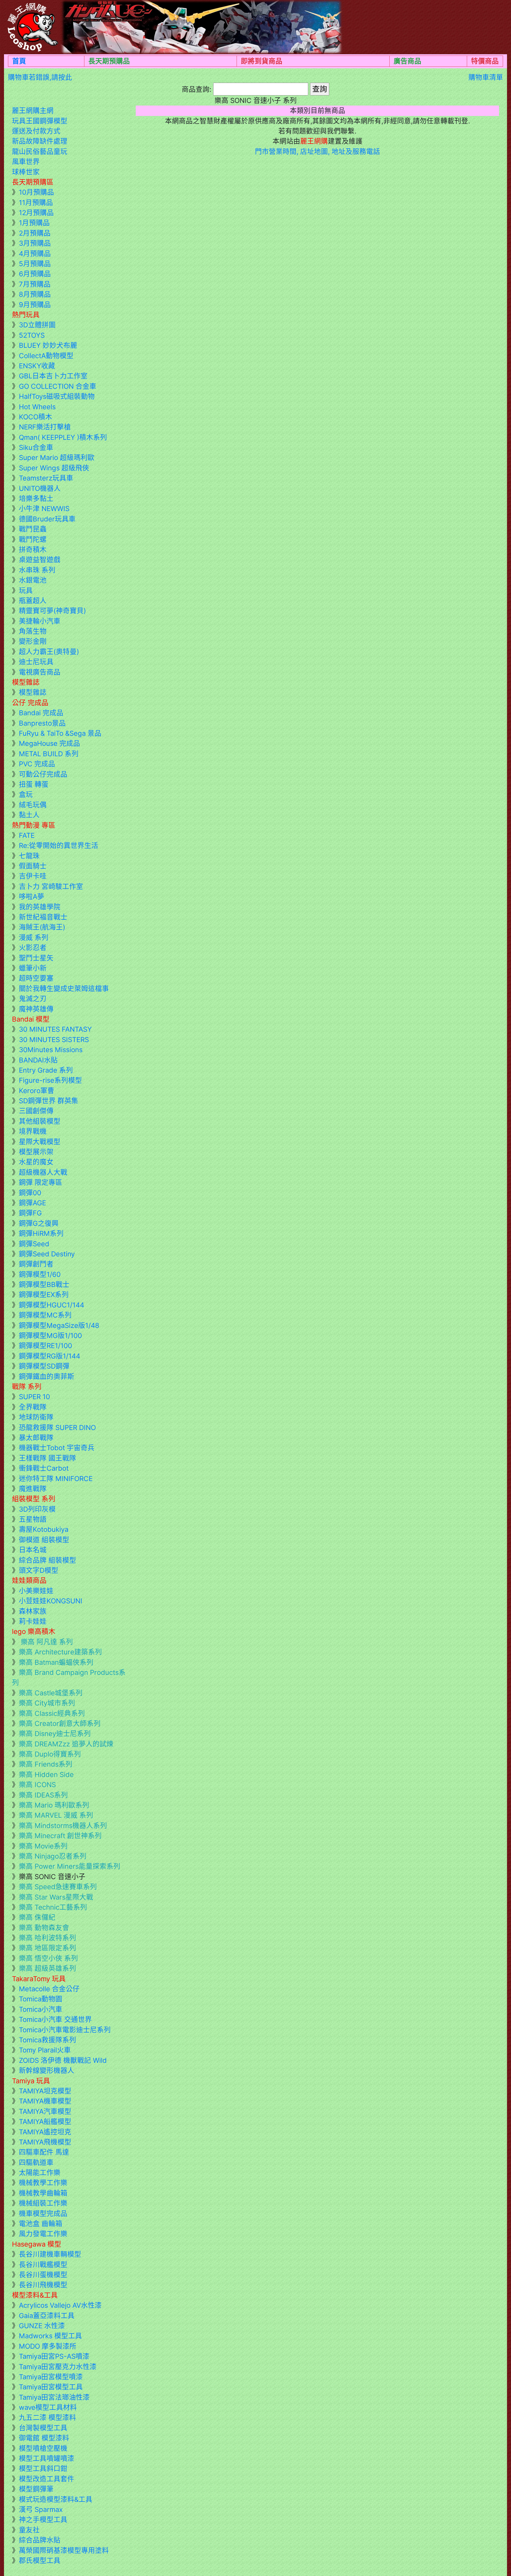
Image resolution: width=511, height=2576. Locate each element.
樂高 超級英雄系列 (48, 1968)
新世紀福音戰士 (43, 917)
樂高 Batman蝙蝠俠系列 (56, 1662)
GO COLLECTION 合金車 (58, 386)
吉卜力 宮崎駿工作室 (51, 886)
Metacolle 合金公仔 (49, 1989)
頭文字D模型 (39, 1570)
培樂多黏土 (36, 498)
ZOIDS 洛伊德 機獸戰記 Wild (63, 2060)
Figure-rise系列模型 (50, 1080)
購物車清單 (486, 77)
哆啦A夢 (32, 896)
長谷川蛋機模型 (43, 2275)
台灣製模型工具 (43, 2428)
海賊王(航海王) (42, 927)
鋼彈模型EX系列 (44, 1295)
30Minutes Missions (51, 1050)
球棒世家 (26, 172)
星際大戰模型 (40, 1142)
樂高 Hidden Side (46, 1774)
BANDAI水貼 (38, 1060)
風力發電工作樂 (43, 2234)
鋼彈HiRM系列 (41, 1233)
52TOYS (32, 335)
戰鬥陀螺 (33, 539)
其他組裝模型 (40, 1121)
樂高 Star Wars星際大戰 (56, 1897)
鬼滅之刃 (33, 999)
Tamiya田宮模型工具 (51, 2387)
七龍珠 (29, 856)
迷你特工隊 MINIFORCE (56, 1479)
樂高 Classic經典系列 (52, 1713)
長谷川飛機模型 (43, 2285)
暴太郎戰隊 (36, 1438)
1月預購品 (34, 223)
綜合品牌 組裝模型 (48, 1560)
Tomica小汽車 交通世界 (55, 2019)
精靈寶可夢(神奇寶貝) (52, 611)
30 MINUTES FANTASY (55, 1029)
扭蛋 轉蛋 (34, 784)
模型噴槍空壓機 (43, 2448)
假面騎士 (33, 866)
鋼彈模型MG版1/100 (50, 1335)
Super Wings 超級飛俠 (54, 468)
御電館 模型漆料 (44, 2438)
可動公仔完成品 (43, 774)
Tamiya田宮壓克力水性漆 (58, 2367)
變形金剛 (33, 641)
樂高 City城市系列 (47, 1703)
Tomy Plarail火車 (45, 2050)
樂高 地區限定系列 (48, 1948)
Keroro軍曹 (37, 1091)
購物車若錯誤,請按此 (40, 77)
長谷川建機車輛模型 (50, 2254)
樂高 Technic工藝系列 (53, 1907)
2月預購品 (35, 233)
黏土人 (29, 815)
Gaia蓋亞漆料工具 (47, 2316)
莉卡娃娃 (33, 1621)
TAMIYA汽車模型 (45, 2111)
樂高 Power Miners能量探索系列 (70, 1866)
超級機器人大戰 (43, 1172)
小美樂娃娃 (36, 1591)
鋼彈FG (30, 1213)
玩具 (26, 590)
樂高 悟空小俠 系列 (48, 1958)
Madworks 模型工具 (50, 2336)
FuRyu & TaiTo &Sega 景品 (60, 733)
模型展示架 (36, 1152)
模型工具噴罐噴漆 (47, 2458)
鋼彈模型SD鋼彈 (44, 1366)
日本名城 (33, 1550)
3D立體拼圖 (37, 325)
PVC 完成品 (37, 764)
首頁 (19, 61)
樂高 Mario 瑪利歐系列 (54, 1805)
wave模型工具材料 (48, 2407)
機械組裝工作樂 (43, 2203)
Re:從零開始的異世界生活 (59, 845)
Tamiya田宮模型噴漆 (51, 2377)
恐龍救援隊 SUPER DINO (57, 1427)
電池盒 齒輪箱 (41, 2224)
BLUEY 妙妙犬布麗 (48, 345)
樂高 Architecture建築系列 (60, 1652)
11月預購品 (36, 202)
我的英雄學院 (40, 907)
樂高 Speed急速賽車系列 (58, 1887)
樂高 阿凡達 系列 (46, 1642)
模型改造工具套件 (47, 2479)
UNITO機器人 (40, 488)
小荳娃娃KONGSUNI (51, 1601)
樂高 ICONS (37, 1785)
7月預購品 (35, 284)
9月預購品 (35, 305)
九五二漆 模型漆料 (48, 2417)
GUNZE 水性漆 (42, 2326)
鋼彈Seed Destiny (47, 1254)
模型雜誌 (33, 692)
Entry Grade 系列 (46, 1070)
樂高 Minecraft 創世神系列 (60, 1836)
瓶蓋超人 (33, 601)
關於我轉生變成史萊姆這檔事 (64, 988)
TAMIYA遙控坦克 (45, 2132)
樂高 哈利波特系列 (48, 1938)
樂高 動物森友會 (44, 1928)
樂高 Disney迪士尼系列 (55, 1734)
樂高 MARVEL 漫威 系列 (56, 1815)
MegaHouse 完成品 (50, 743)
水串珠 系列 (37, 570)
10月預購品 (36, 192)
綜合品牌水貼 (40, 2540)
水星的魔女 (36, 1162)
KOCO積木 (36, 417)
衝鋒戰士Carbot (44, 1468)
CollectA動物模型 (46, 356)
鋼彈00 (30, 1193)
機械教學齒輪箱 (43, 2193)
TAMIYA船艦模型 (45, 2121)
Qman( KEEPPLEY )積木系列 (63, 437)
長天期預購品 (109, 61)
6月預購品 (35, 274)
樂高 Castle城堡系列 (51, 1693)
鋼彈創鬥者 (36, 1264)
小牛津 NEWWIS (44, 509)
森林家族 (33, 1611)
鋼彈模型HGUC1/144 (51, 1305)
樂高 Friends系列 (46, 1764)
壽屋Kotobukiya (44, 1529)
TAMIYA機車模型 (45, 2101)
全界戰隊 (33, 1407)
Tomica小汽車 (41, 2009)
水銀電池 (33, 580)
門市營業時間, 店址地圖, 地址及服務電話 (318, 151)
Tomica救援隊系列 (48, 2040)
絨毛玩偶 (33, 805)
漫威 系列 (34, 937)
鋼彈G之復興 (39, 1223)
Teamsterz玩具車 (46, 478)
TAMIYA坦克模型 (45, 2091)
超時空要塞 (36, 978)
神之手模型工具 (43, 2519)
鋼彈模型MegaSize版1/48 (59, 1325)
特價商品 (485, 61)
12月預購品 (36, 213)
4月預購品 (35, 254)
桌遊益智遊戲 (40, 560)
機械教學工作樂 (43, 2183)
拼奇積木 (33, 549)
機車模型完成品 (43, 2213)
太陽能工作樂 (40, 2173)
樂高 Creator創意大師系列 (60, 1723)
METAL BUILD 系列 (49, 754)
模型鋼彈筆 (36, 2489)
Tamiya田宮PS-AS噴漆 (54, 2356)
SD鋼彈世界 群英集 (49, 1101)
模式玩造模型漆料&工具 (56, 2499)
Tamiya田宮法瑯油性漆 (54, 2397)
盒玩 (26, 794)
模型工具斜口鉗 (43, 2468)
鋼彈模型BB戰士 (44, 1284)
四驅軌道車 (36, 2162)
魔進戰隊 (33, 1489)
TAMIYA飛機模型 (45, 2142)
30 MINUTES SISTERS (54, 1040)
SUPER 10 (34, 1397)
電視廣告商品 (40, 672)
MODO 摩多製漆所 (48, 2346)
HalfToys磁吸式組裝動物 (57, 396)
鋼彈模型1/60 (40, 1274)
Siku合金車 (36, 447)
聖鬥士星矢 (36, 958)
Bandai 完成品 (41, 713)
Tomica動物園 (41, 1999)
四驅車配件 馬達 (44, 2152)
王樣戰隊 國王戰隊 (48, 1458)
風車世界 (26, 162)
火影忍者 (33, 948)
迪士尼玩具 (36, 662)
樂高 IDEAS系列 (43, 1795)
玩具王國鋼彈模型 (40, 121)
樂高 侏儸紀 (37, 1917)
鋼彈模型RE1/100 (46, 1346)
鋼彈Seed (34, 1244)
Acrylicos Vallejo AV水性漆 (60, 2305)
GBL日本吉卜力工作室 (53, 376)
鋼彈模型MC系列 (45, 1315)
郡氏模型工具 (40, 2560)
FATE (27, 835)
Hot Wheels (37, 407)
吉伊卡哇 (33, 876)
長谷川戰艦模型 (43, 2265)
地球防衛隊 (36, 1417)
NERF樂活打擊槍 (45, 427)
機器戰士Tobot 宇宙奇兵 (57, 1448)
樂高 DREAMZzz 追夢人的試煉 (66, 1744)
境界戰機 (33, 1131)
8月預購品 (35, 294)
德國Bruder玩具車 (47, 519)
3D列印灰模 (37, 1509)
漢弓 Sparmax (41, 2509)
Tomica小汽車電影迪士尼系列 (65, 2030)
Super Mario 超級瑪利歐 (57, 457)
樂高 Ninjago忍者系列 (53, 1856)
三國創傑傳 (36, 1111)
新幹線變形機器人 (47, 2070)
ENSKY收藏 (37, 366)
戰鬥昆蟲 (33, 529)
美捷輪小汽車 (40, 621)
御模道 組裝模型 (44, 1540)
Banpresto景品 (42, 723)
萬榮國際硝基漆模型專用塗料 (64, 2550)
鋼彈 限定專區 (41, 1182)
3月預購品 (35, 243)
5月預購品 (35, 264)
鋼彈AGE (32, 1203)
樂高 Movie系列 (43, 1846)
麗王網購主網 (33, 110)
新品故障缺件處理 (40, 141)
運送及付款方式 (36, 131)
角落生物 (33, 631)
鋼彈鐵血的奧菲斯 (47, 1376)
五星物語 (33, 1519)
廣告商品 (407, 61)
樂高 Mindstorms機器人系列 (63, 1826)
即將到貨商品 (262, 61)
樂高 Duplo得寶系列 (50, 1754)
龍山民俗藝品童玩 (40, 151)
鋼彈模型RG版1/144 (50, 1356)
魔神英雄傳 (36, 1009)
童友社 (29, 2530)
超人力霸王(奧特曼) (49, 652)
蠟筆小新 (33, 968)
